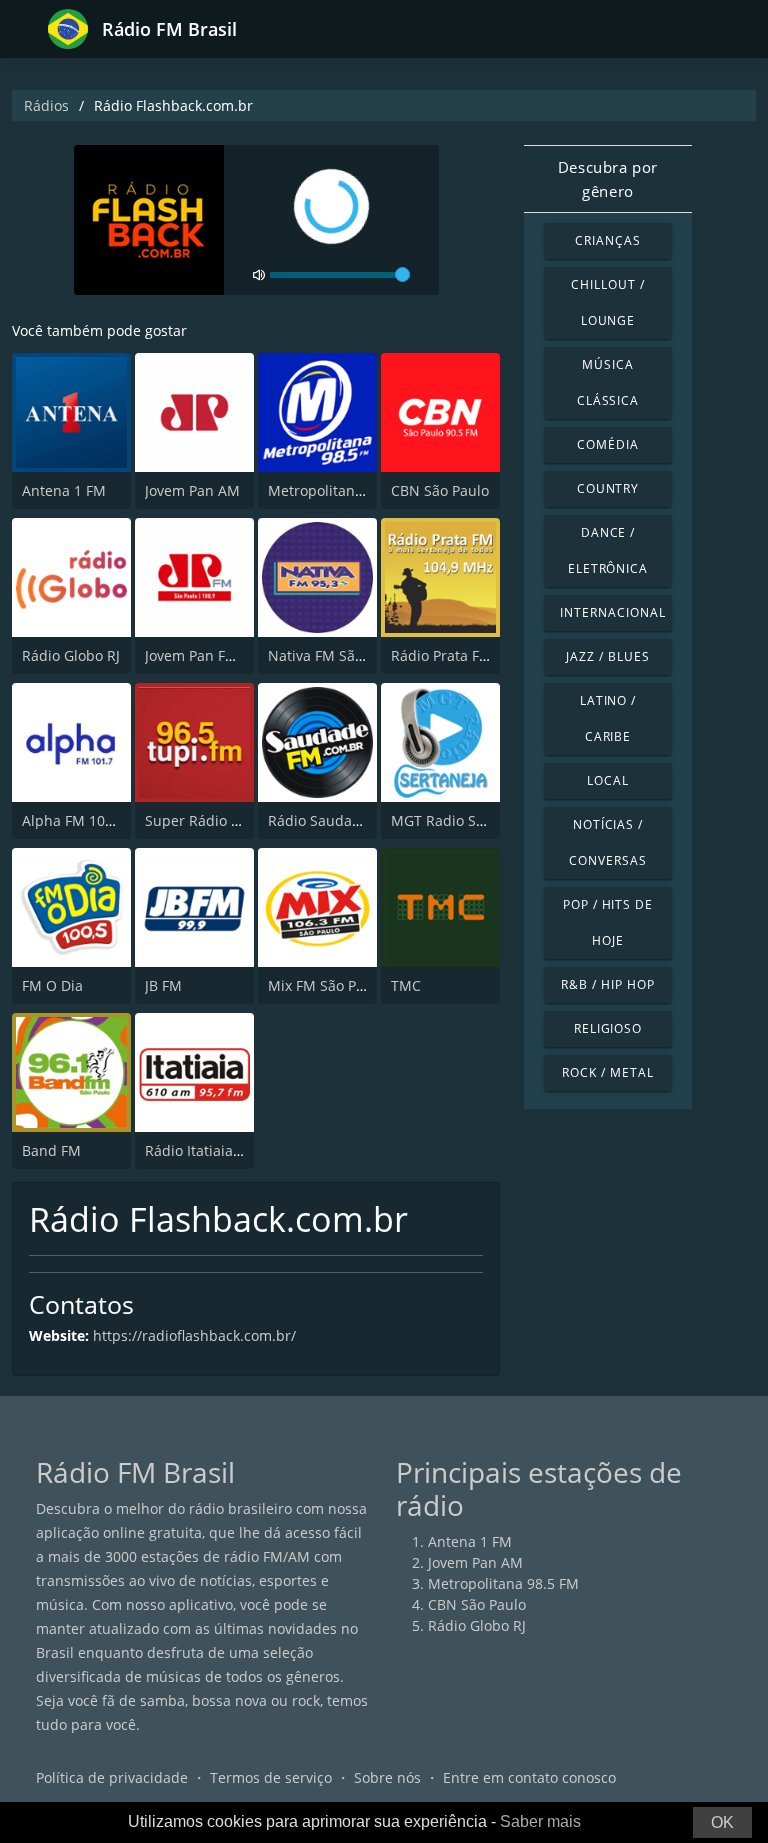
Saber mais (540, 1821)
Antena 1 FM (64, 490)
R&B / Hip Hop (607, 984)
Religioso (608, 1028)
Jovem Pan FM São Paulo (226, 655)
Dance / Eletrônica (608, 550)
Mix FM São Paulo (326, 985)
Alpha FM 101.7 (73, 820)
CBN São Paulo (440, 490)
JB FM (163, 985)
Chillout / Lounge (608, 302)
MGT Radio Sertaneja (461, 820)
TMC (406, 985)
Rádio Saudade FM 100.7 (350, 820)
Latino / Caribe (608, 718)
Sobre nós (387, 1777)
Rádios (46, 105)
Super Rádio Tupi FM (215, 820)
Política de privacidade (112, 1777)
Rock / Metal (608, 1072)
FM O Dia (52, 985)
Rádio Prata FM (441, 655)
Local (608, 780)
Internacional (612, 612)
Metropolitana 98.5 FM (343, 490)
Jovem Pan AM (192, 490)
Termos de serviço (271, 1777)
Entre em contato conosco (529, 1777)
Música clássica (608, 382)
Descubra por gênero (608, 179)
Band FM (51, 1150)
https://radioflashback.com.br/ (194, 1335)
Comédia (608, 444)
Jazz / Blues (608, 656)
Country (608, 488)
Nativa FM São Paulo (336, 655)
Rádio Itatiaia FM (201, 1150)
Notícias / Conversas (608, 842)
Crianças (608, 240)
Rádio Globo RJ (71, 655)
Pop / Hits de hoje (608, 922)
